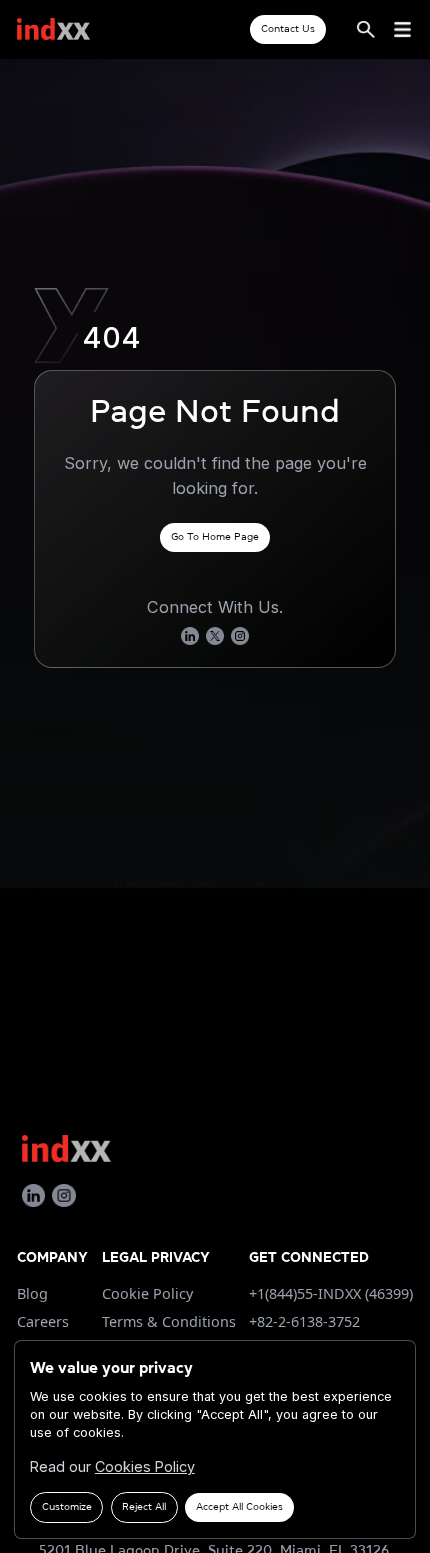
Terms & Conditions (169, 1321)
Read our (112, 1466)
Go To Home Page (215, 536)
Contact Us (288, 28)
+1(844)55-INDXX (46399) (331, 1293)
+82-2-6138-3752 (304, 1321)
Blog (32, 1293)
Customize (67, 1506)
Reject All (144, 1506)
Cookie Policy (147, 1293)
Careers (43, 1321)
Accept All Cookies (239, 1506)
